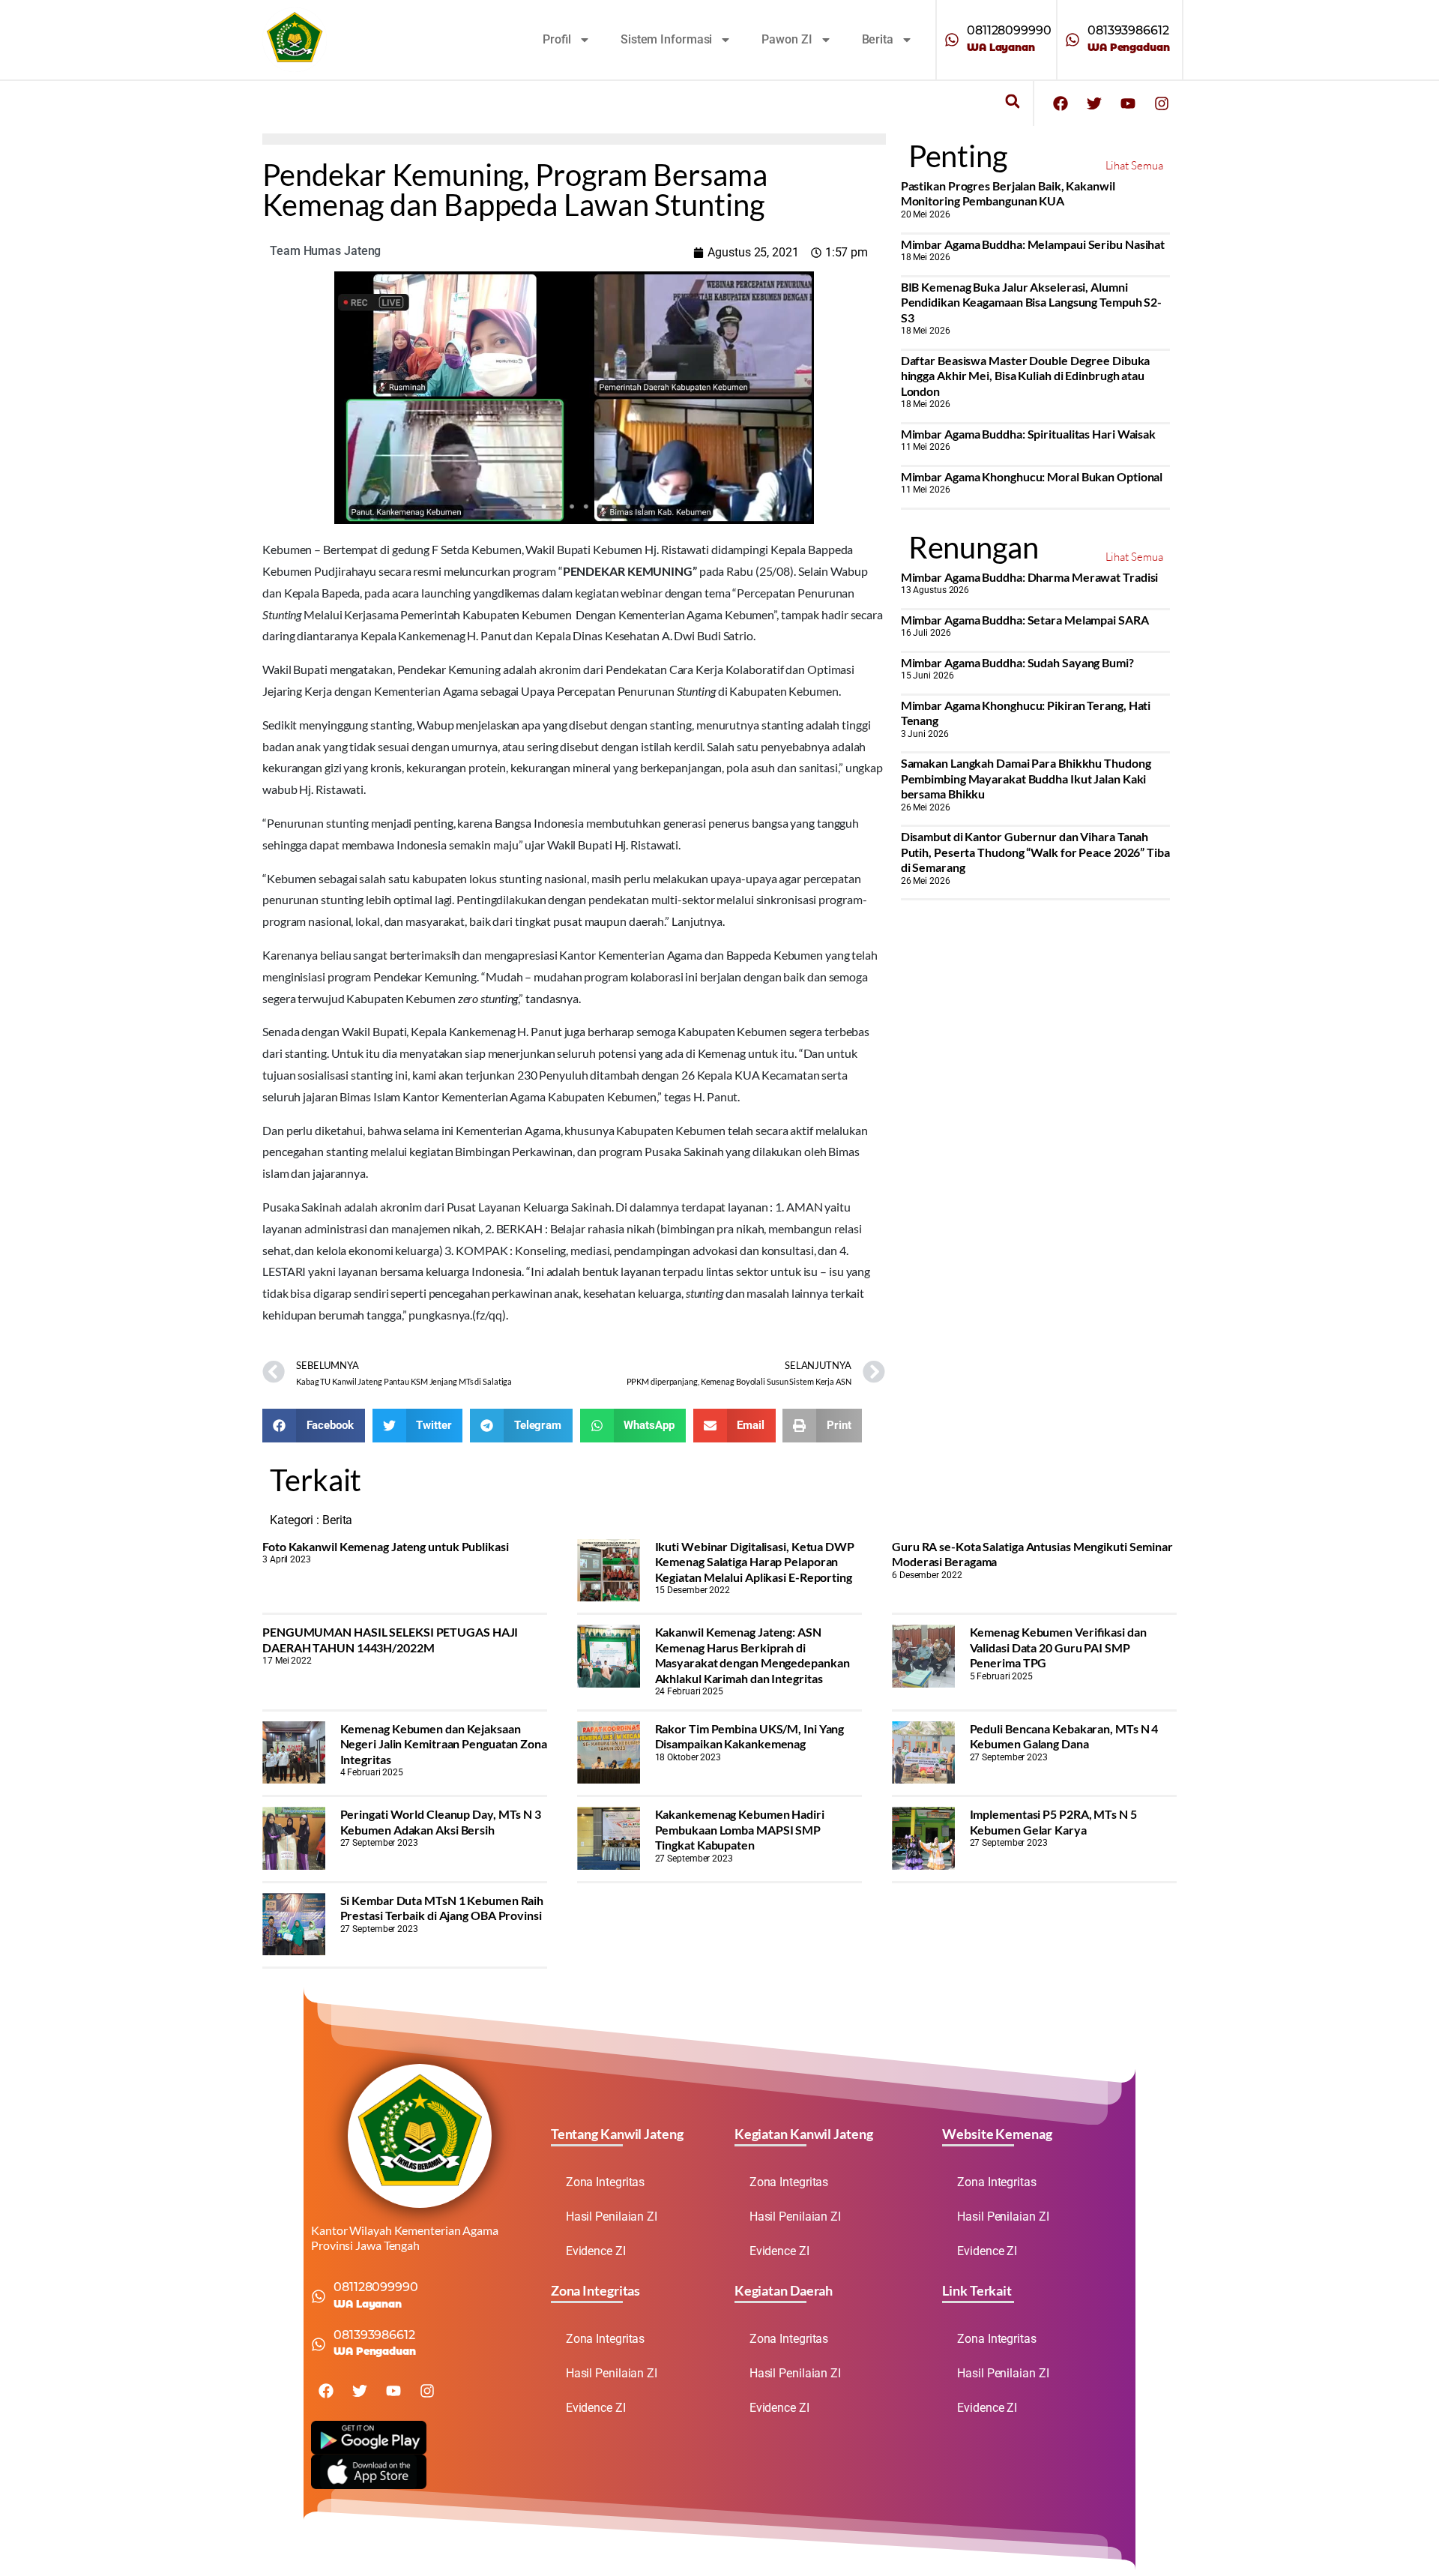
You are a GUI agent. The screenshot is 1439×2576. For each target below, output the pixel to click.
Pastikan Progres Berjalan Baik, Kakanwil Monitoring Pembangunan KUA (1008, 193)
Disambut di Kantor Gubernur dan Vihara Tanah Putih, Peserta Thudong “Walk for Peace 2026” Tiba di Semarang (1035, 852)
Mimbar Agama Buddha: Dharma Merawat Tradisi (1030, 577)
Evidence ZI (596, 2251)
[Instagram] (1162, 103)
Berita (878, 39)
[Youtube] (1128, 103)
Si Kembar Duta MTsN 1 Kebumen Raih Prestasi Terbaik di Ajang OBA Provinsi (442, 1908)
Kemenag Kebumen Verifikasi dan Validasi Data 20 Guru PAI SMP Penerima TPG (1058, 1647)
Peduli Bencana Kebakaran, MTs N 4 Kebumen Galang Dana (1064, 1736)
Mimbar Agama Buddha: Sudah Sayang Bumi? (1017, 662)
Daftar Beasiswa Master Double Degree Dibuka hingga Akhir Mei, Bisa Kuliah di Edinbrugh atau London (1026, 376)
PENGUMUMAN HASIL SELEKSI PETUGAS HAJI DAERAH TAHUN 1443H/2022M (390, 1639)
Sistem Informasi (666, 39)
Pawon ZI (787, 39)
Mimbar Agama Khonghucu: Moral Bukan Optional (1032, 476)
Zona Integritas (606, 2182)
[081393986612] (1073, 40)
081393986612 (1128, 30)
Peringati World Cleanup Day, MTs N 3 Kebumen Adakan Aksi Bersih (441, 1821)
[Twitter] (1094, 103)
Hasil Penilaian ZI (612, 2217)
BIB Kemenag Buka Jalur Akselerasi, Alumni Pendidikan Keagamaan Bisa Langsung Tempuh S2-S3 (1032, 302)
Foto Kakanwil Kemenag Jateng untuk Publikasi (386, 1546)
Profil (557, 39)
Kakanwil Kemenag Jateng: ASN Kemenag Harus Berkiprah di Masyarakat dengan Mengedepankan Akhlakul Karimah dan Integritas (752, 1655)
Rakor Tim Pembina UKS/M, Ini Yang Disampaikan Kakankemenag (750, 1736)
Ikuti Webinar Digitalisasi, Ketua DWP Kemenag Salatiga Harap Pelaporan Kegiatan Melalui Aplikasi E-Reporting (755, 1562)
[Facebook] (1061, 103)
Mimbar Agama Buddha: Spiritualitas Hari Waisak (1028, 434)
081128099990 (1009, 30)
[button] (1012, 102)
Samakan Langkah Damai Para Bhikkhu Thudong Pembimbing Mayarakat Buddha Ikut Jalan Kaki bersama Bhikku (1026, 778)
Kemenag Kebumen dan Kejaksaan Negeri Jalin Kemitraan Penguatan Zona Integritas (444, 1744)
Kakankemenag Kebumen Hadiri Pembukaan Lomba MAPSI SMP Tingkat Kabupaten (740, 1829)
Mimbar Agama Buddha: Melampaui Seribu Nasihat (1033, 244)
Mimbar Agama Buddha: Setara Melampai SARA (1025, 620)
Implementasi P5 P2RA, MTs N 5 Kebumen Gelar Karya (1053, 1821)
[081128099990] (952, 40)
